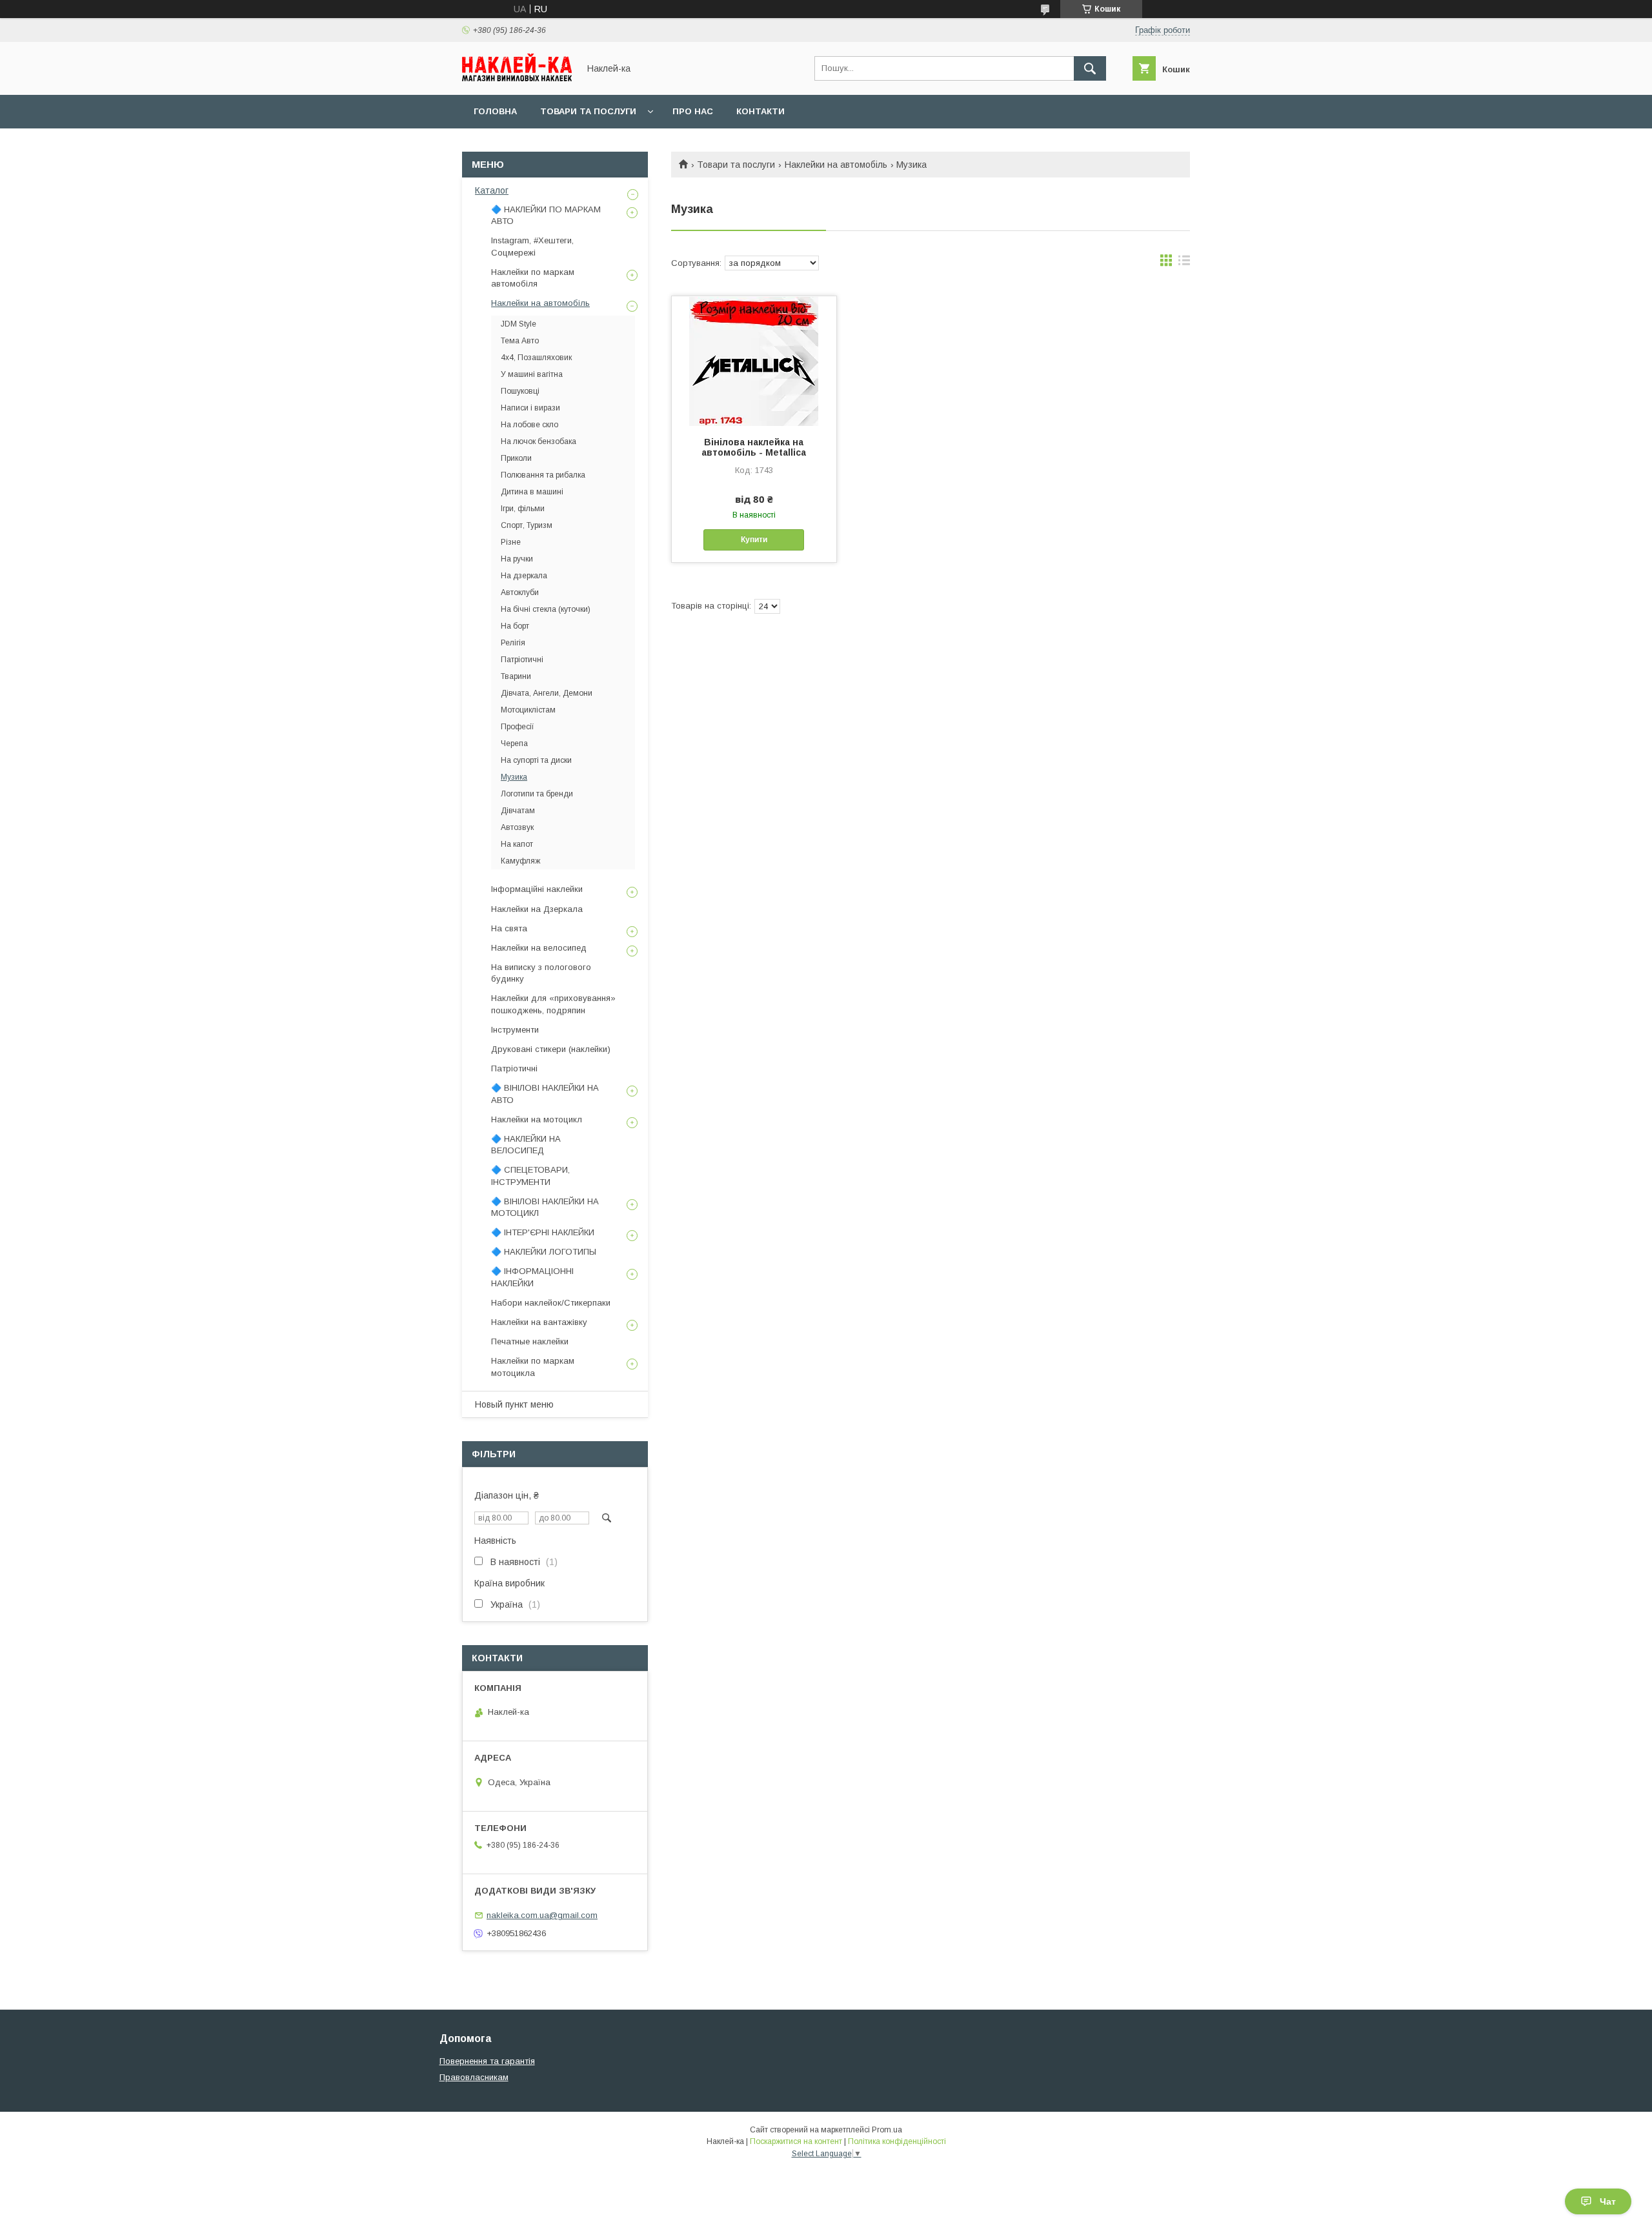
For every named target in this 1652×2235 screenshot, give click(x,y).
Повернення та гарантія (487, 2061)
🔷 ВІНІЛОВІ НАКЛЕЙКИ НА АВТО (545, 1094)
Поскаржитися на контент (796, 2141)
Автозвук (517, 827)
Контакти (761, 111)
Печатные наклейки (530, 1341)
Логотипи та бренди (537, 794)
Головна (495, 111)
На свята (509, 928)
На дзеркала (524, 576)
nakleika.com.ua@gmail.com (542, 1915)
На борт (515, 626)
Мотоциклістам (528, 710)
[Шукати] (1090, 68)
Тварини (516, 676)
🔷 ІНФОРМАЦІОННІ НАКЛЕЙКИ (532, 1277)
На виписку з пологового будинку (541, 973)
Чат (1608, 2201)
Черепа (514, 743)
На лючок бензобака (539, 441)
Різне (511, 542)
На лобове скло (529, 425)
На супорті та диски (536, 760)
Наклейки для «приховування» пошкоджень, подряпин (553, 1004)
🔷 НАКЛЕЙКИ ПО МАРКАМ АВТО (546, 215)
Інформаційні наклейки (537, 889)
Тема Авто (520, 341)
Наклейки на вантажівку (539, 1322)
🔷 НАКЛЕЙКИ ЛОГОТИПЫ (544, 1252)
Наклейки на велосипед (539, 948)
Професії (518, 727)
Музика (514, 777)
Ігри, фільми (523, 509)
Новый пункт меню (514, 1404)
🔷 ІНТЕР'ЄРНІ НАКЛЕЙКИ (543, 1232)
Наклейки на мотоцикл (537, 1119)
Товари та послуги (588, 111)
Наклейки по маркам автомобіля (533, 278)
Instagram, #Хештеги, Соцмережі (532, 246)
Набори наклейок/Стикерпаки (551, 1303)
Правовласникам (474, 2077)
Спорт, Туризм (527, 525)
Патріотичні (522, 660)
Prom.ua (887, 2130)
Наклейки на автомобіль (836, 165)
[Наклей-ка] (517, 78)
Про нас (693, 111)
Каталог (492, 190)
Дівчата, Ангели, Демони (547, 693)
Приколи (516, 458)
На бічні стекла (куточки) (546, 609)
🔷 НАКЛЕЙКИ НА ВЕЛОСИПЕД (526, 1145)
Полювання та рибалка (543, 475)
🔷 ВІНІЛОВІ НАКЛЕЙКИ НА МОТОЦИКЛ (545, 1207)
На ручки (517, 559)
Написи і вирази (530, 408)
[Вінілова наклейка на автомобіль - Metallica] (754, 361)
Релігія (513, 643)
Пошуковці (520, 391)
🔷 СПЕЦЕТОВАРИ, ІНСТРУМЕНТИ (530, 1176)
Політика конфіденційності (897, 2141)
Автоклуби (520, 592)
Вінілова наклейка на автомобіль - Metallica (754, 447)
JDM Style (519, 324)
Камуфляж (520, 861)
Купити (754, 540)
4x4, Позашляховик (536, 358)
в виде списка (1184, 263)
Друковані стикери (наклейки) (551, 1049)
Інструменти (515, 1030)
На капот (517, 844)
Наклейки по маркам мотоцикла (533, 1367)
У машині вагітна (532, 374)
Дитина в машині (532, 492)
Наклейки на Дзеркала (537, 909)
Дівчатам (518, 811)
